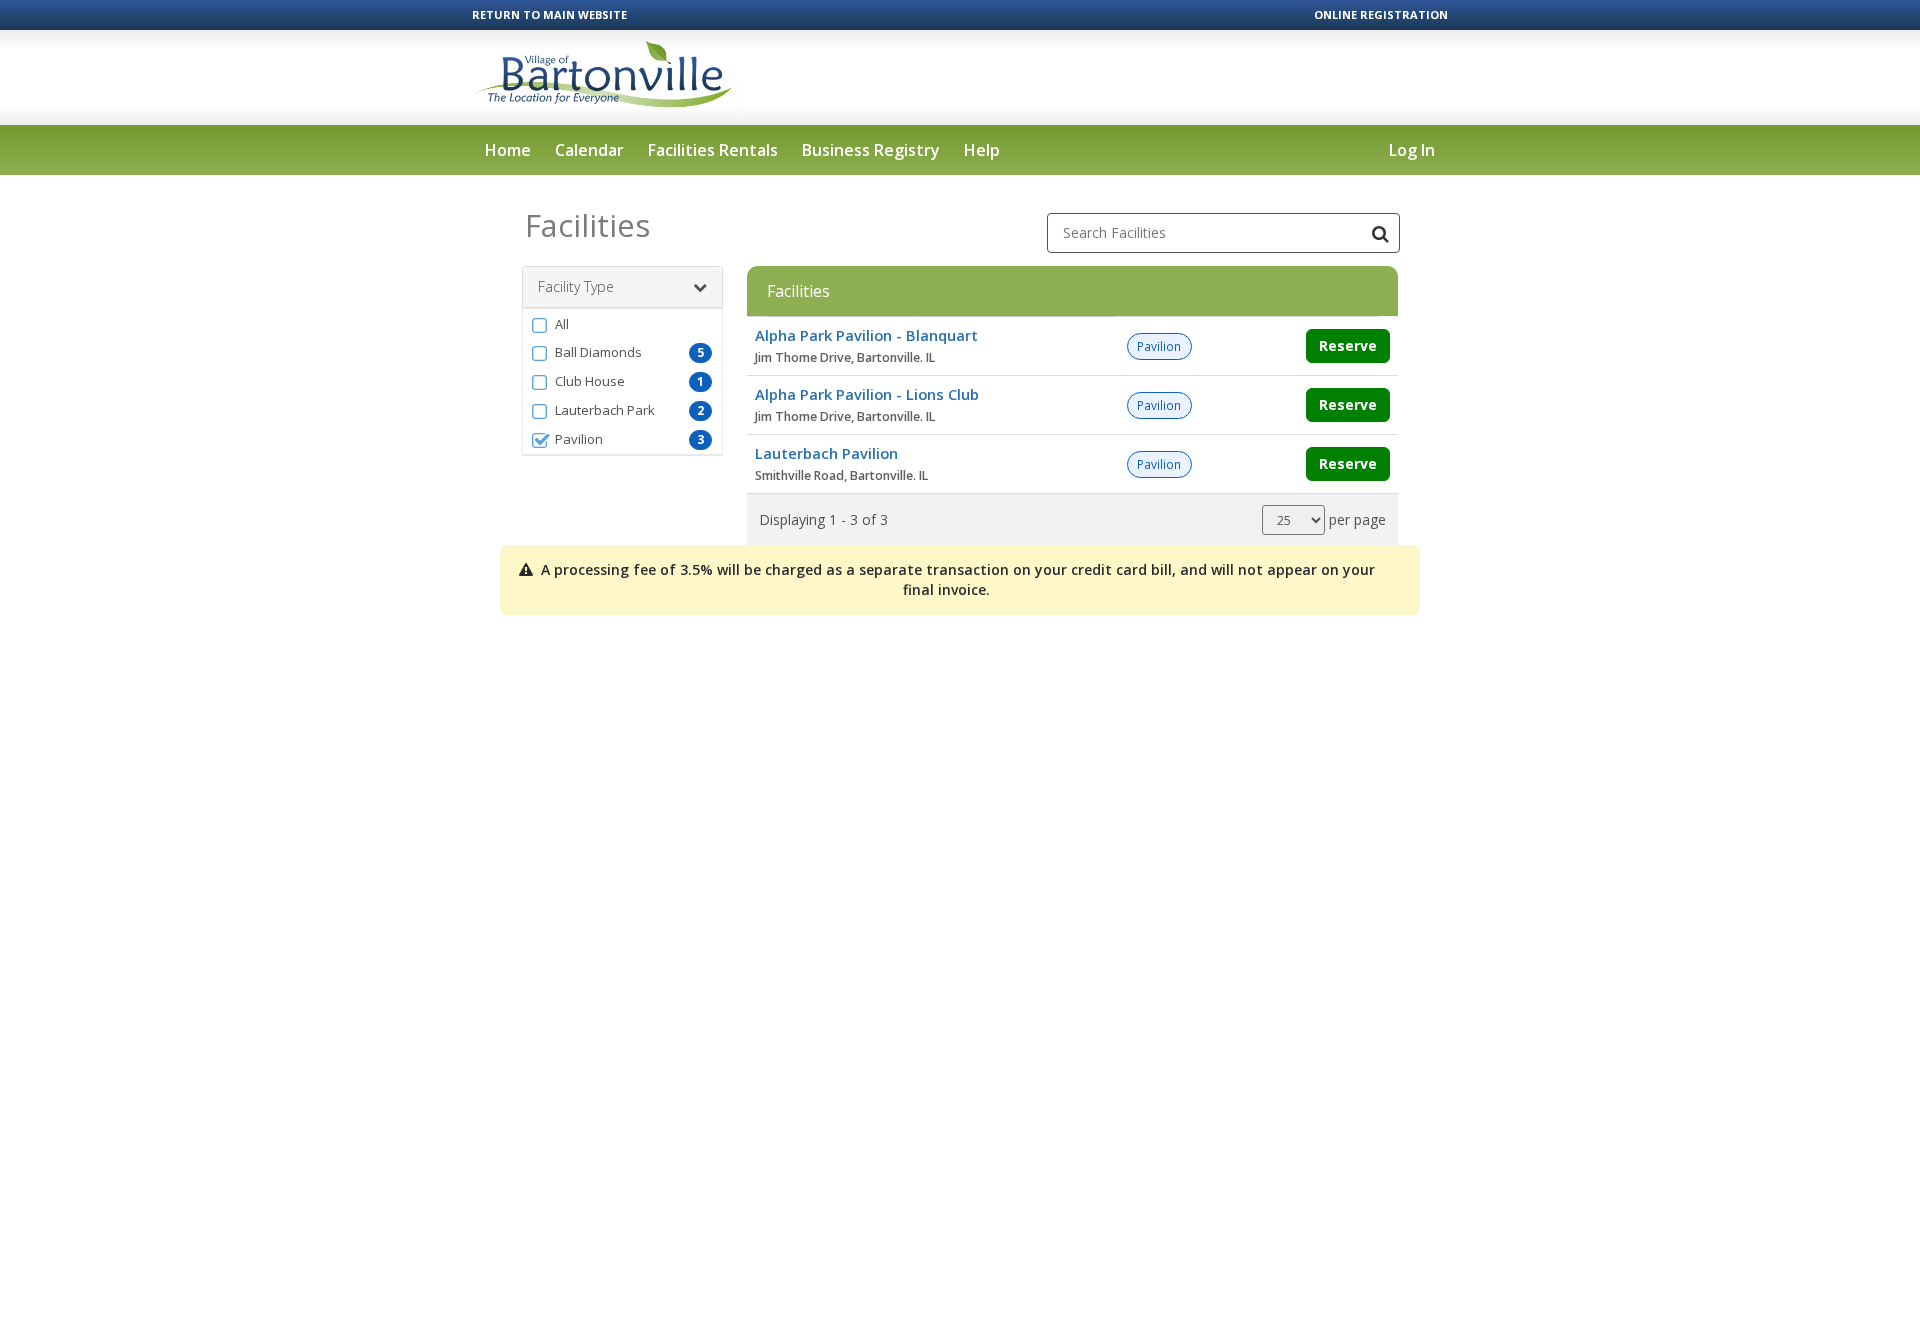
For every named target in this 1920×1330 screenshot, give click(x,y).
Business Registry (871, 150)
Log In (1412, 150)
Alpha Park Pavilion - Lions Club (867, 394)
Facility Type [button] (576, 286)
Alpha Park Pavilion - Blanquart (866, 335)
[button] (622, 324)
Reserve (1348, 345)
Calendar (589, 150)
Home (508, 150)
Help (982, 150)
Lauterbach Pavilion (826, 453)
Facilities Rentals (713, 150)
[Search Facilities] (1380, 233)
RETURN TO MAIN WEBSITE (549, 14)
